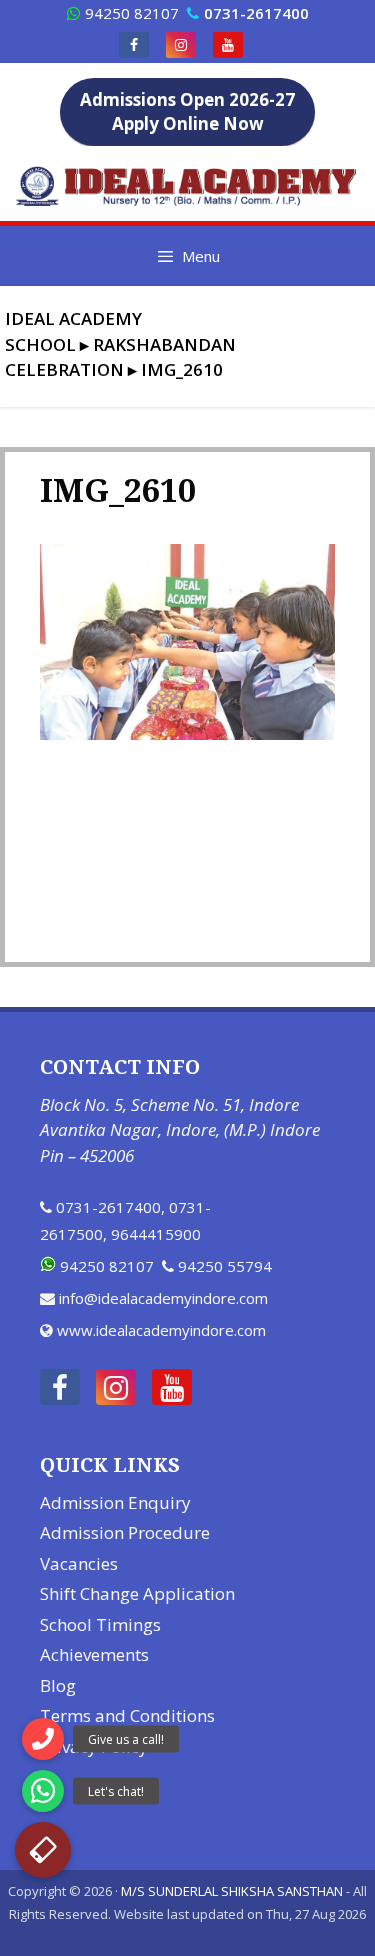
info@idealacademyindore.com (163, 1298)
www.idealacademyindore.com (161, 1330)
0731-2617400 (108, 1207)
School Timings (100, 1624)
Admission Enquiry (115, 1502)
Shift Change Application (137, 1593)
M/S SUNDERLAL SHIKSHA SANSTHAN (232, 1891)
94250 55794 (225, 1266)
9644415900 (156, 1234)
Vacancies (79, 1563)
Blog (58, 1685)
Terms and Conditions (127, 1715)
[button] (43, 1850)
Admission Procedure (125, 1532)
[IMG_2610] (187, 734)
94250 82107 (132, 13)
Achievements (94, 1654)
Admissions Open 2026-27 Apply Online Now (187, 111)
